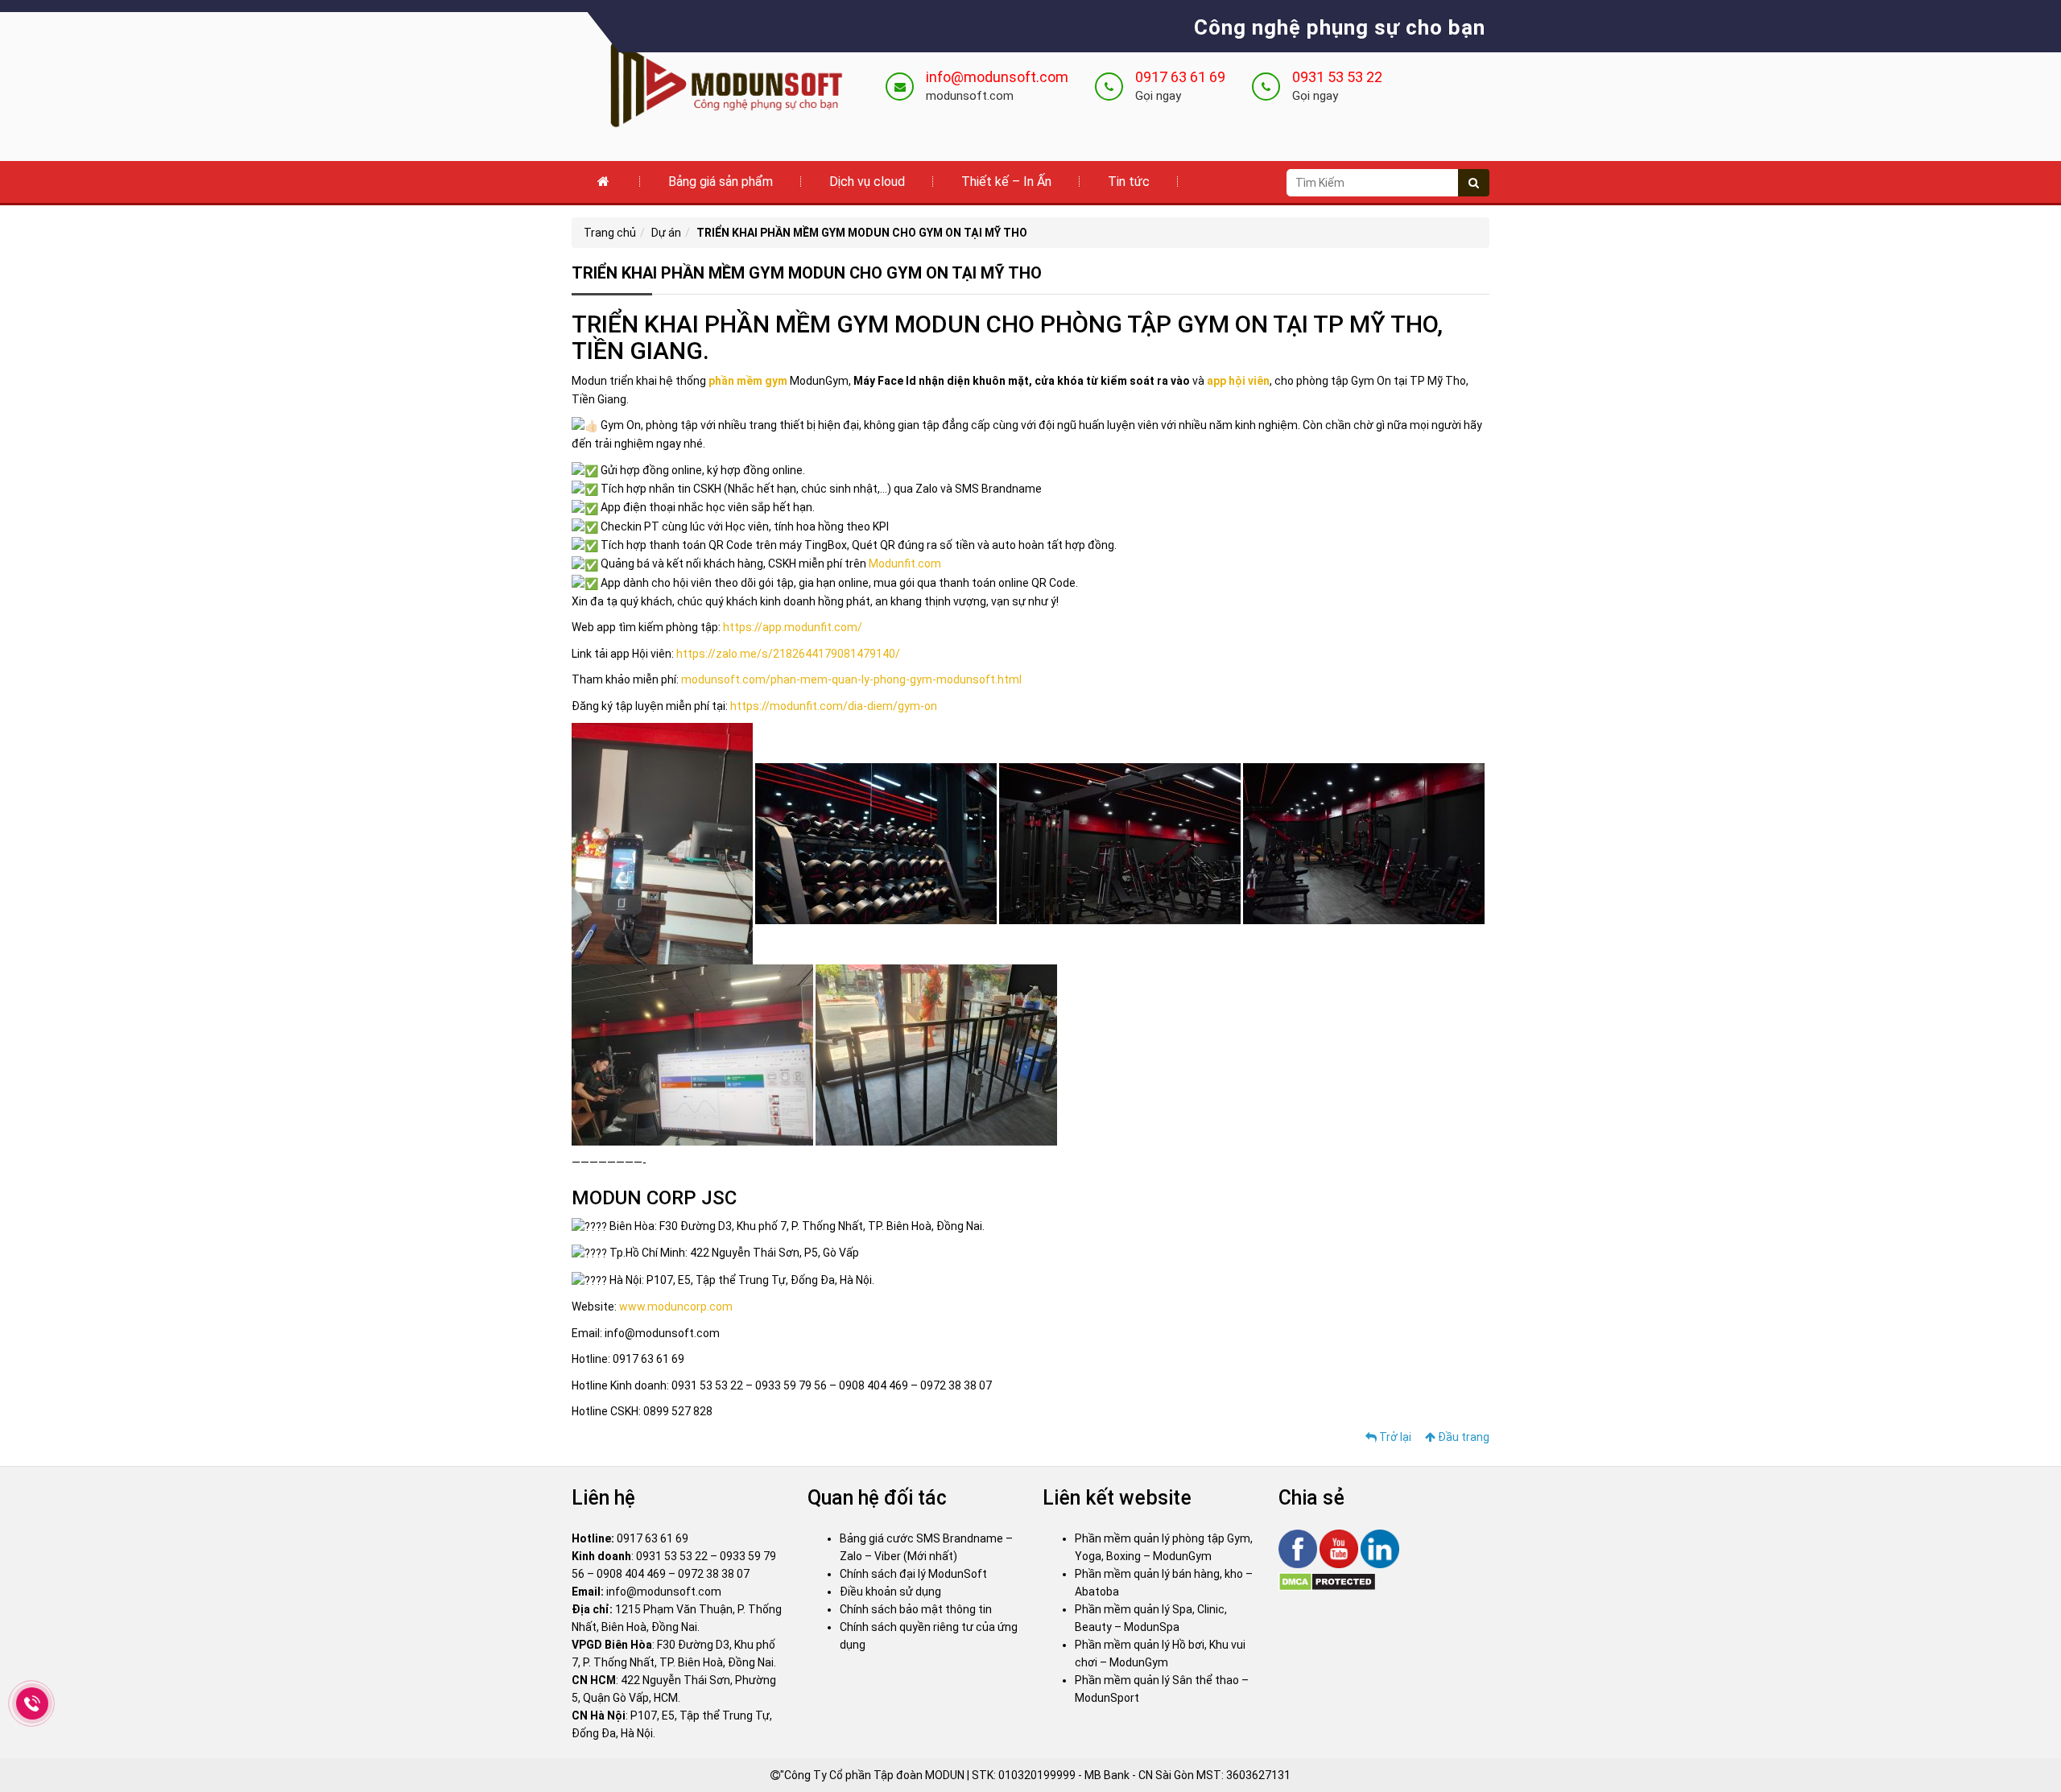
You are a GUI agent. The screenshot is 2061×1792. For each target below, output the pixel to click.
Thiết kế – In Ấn (1006, 182)
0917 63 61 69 (1180, 77)
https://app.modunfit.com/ (793, 627)
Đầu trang (1462, 1437)
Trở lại (1394, 1437)
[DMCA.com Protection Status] (1327, 1581)
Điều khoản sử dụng (890, 1592)
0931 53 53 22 (1337, 77)
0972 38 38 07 (714, 1574)
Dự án (666, 233)
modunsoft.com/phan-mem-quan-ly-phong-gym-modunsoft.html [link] (851, 679)
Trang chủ (610, 233)
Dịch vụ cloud (867, 182)
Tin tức (1129, 182)
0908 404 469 (631, 1574)
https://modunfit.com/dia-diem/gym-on (834, 706)
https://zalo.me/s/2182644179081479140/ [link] (788, 654)
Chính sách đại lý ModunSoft (913, 1574)
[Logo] (717, 85)
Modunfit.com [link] (905, 564)
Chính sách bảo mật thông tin (916, 1609)
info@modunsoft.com (997, 77)
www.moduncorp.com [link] (676, 1307)
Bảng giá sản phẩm (721, 182)
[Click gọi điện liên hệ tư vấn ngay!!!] (32, 1704)
